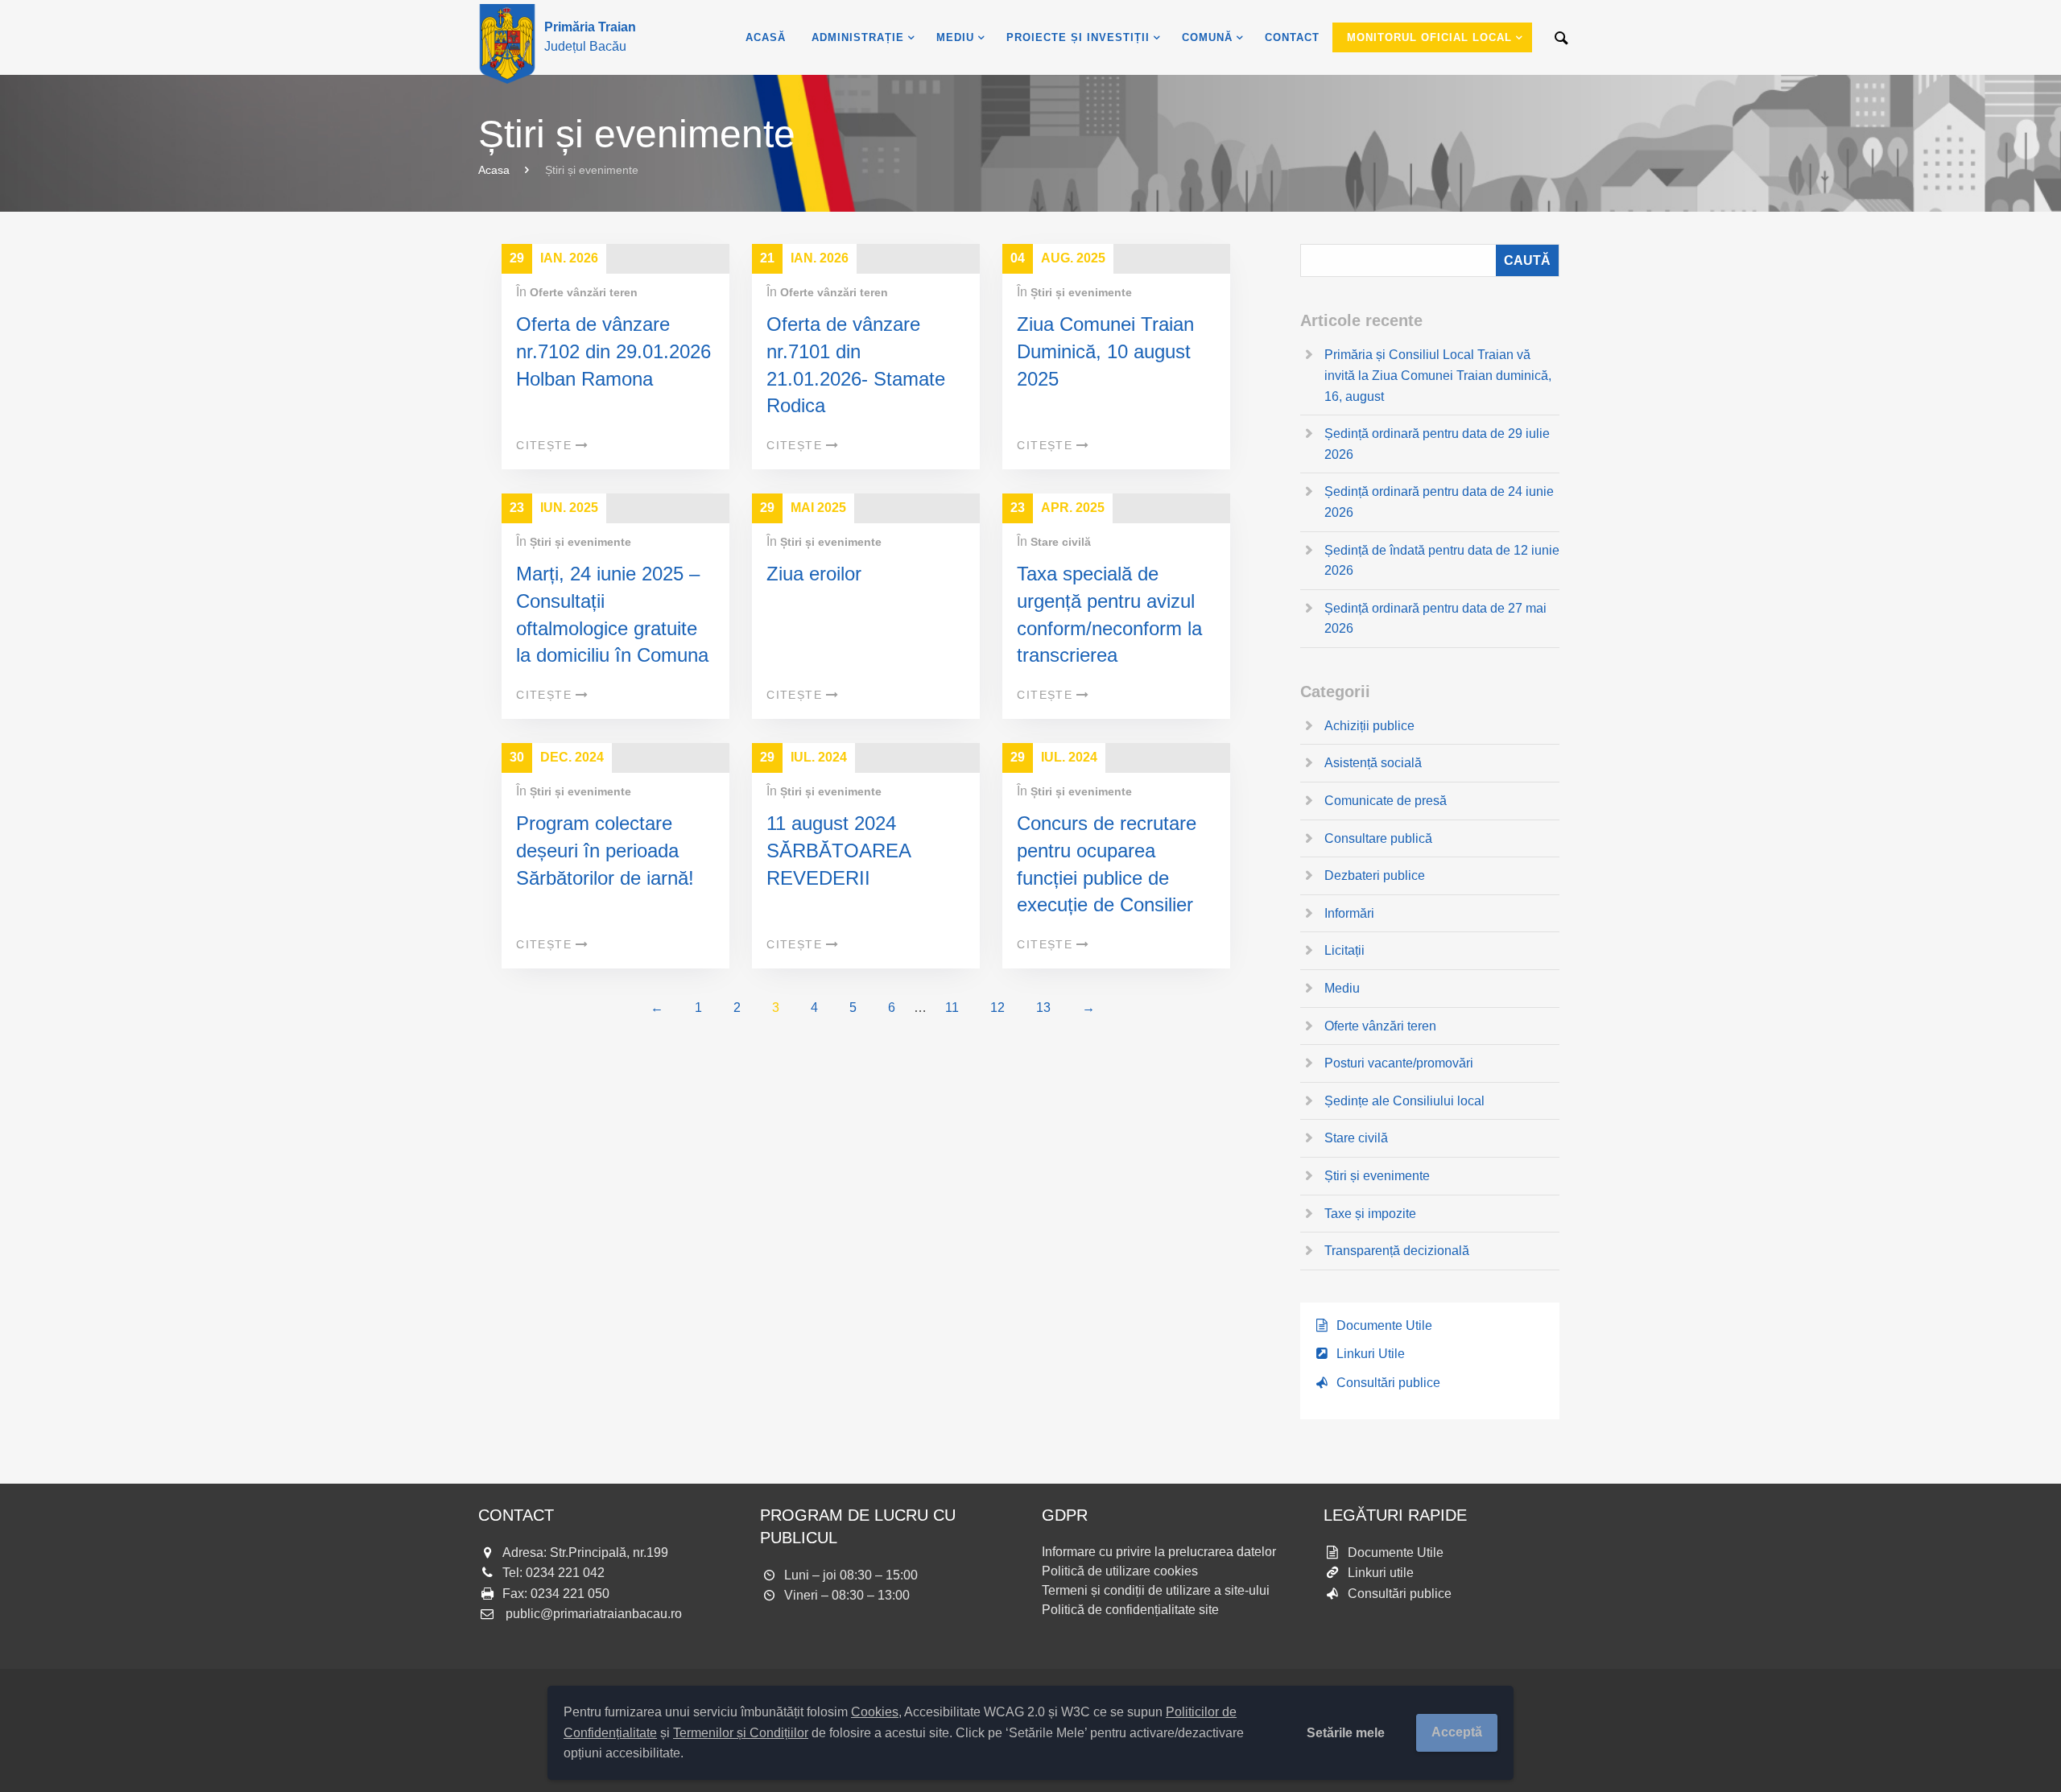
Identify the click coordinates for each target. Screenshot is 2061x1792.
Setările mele (1346, 1733)
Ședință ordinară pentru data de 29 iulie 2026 (1437, 444)
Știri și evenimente (1081, 292)
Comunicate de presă (1386, 801)
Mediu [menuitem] (955, 37)
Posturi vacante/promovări (1399, 1063)
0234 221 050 (570, 1594)
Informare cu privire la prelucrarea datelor (1159, 1552)
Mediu (1342, 988)
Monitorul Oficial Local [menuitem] (1429, 37)
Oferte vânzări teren (584, 292)
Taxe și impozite (1370, 1214)
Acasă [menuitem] (766, 37)
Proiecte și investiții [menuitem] (1078, 37)
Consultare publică (1378, 838)
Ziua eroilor (814, 574)
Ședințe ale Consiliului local (1404, 1101)
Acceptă (1457, 1732)
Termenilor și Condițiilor (741, 1733)
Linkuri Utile (1371, 1354)
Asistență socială (1373, 763)
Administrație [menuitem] (858, 37)
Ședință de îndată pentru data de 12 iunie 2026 (1442, 561)
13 (1043, 1007)
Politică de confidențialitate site (1130, 1610)
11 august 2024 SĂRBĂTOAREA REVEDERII (838, 850)
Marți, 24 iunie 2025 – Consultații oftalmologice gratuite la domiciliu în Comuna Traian (612, 628)
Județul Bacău (590, 37)
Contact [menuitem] (1292, 37)
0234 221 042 (565, 1573)
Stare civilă (1061, 542)
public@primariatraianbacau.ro (594, 1614)
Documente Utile (1384, 1325)
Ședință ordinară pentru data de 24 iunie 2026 (1439, 502)
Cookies (875, 1712)
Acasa (494, 170)
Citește (544, 445)
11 (952, 1007)
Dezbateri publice (1375, 875)
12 (997, 1007)
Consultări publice (1388, 1383)
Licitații (1344, 950)
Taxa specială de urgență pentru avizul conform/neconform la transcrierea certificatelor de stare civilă (1109, 641)
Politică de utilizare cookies (1120, 1571)
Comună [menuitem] (1207, 37)
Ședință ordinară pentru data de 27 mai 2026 (1435, 619)
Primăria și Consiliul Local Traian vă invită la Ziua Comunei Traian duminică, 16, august (1438, 375)
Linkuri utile (1381, 1573)
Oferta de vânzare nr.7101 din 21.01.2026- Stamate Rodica (856, 365)
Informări (1349, 913)
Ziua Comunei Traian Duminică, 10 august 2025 (1105, 351)
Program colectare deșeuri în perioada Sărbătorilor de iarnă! (605, 850)
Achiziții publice (1369, 726)
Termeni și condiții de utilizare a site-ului (1156, 1590)
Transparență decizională (1397, 1251)
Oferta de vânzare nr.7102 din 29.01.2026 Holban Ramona (613, 351)
